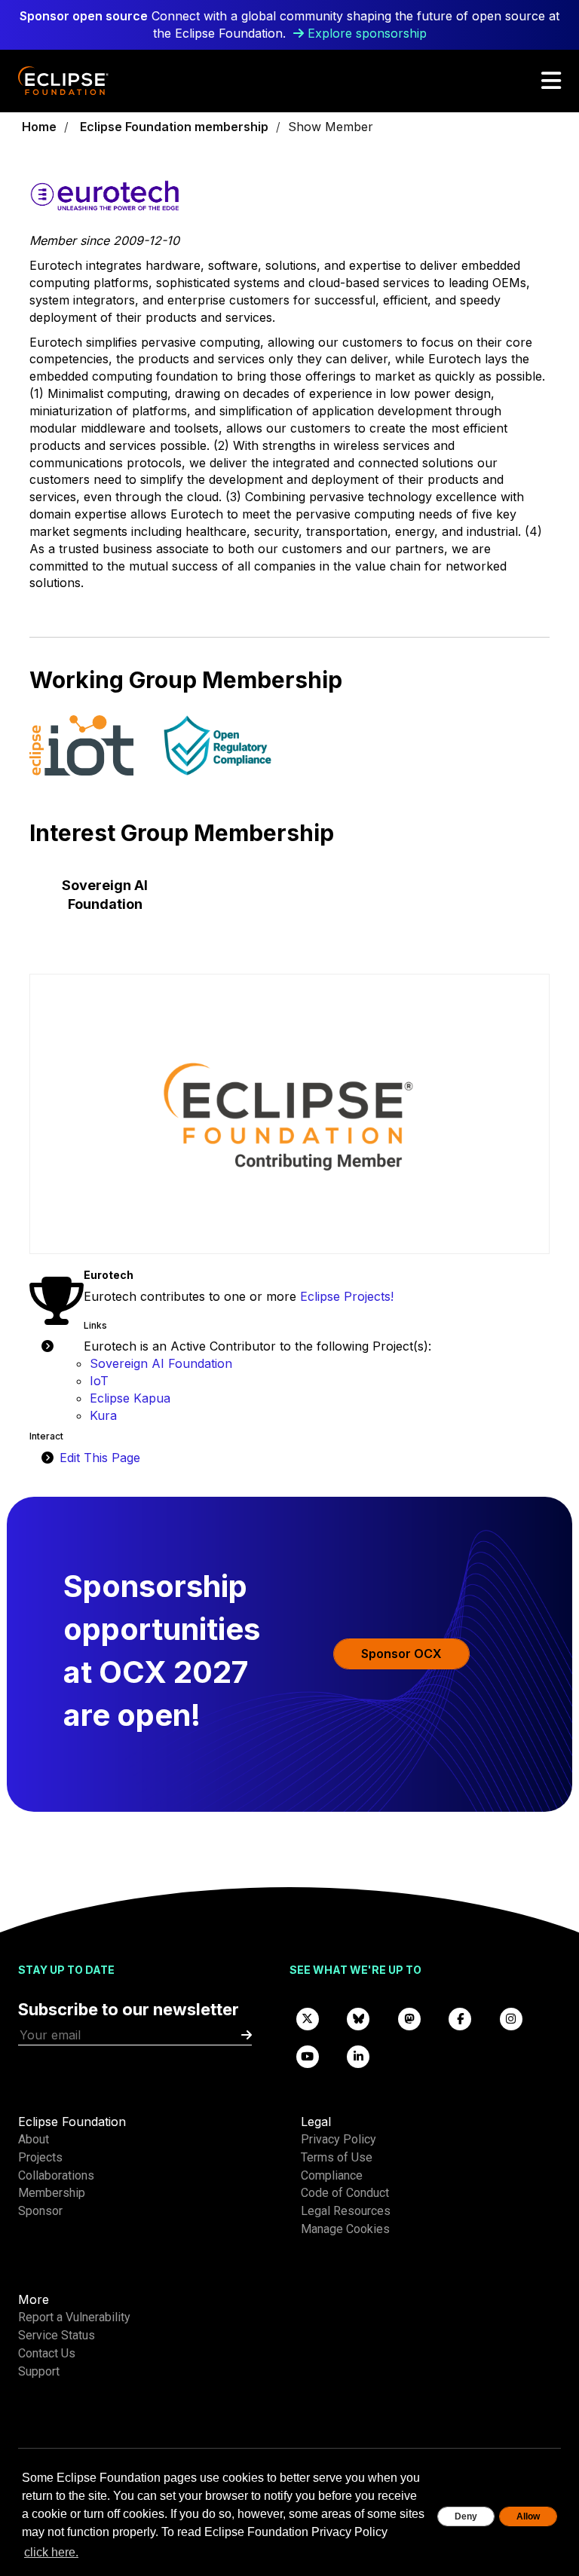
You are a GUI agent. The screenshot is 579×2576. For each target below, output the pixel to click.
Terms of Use (337, 2157)
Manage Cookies (345, 2229)
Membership (52, 2193)
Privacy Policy (339, 2139)
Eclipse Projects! (347, 1296)
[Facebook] (461, 2018)
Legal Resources (346, 2211)
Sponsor (40, 2211)
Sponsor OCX (401, 1654)
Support (39, 2371)
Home (39, 127)
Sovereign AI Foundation (161, 1363)
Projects (40, 2157)
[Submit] (247, 2035)
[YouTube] (308, 2056)
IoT (99, 1381)
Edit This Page (100, 1458)
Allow (528, 2516)
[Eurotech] (289, 205)
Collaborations (56, 2175)
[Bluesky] (359, 2018)
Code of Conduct (345, 2193)
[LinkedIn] (359, 2056)
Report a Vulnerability (74, 2317)
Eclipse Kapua (130, 1398)
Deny (466, 2516)
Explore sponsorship (367, 33)
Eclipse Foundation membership (174, 127)
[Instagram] (511, 2018)
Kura (103, 1415)
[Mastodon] (409, 2018)
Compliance (332, 2175)
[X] (308, 2018)
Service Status (57, 2335)
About (34, 2139)
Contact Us (47, 2353)
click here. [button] (51, 2552)
